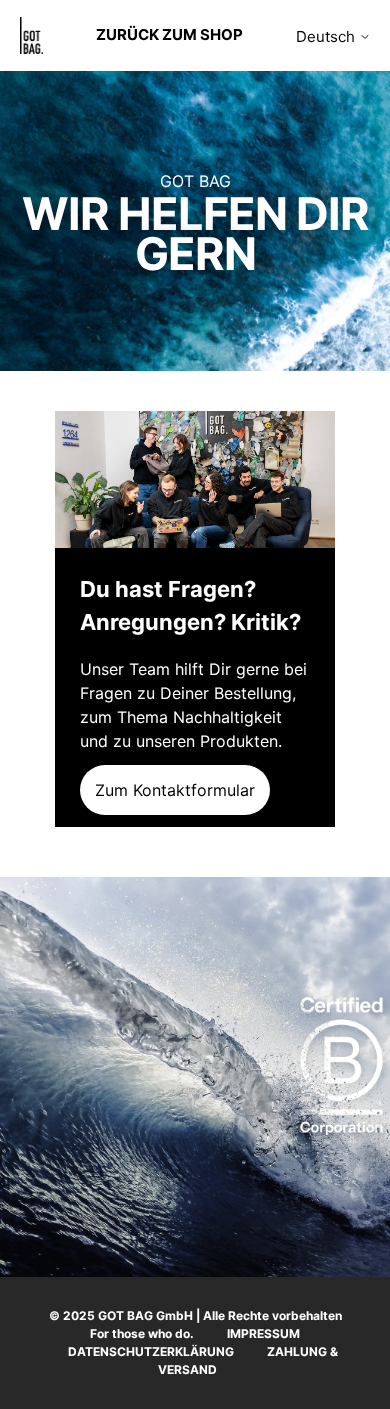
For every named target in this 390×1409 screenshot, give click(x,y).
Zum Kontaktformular (175, 790)
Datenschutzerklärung (151, 1351)
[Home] (31, 35)
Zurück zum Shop (169, 34)
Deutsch (327, 36)
